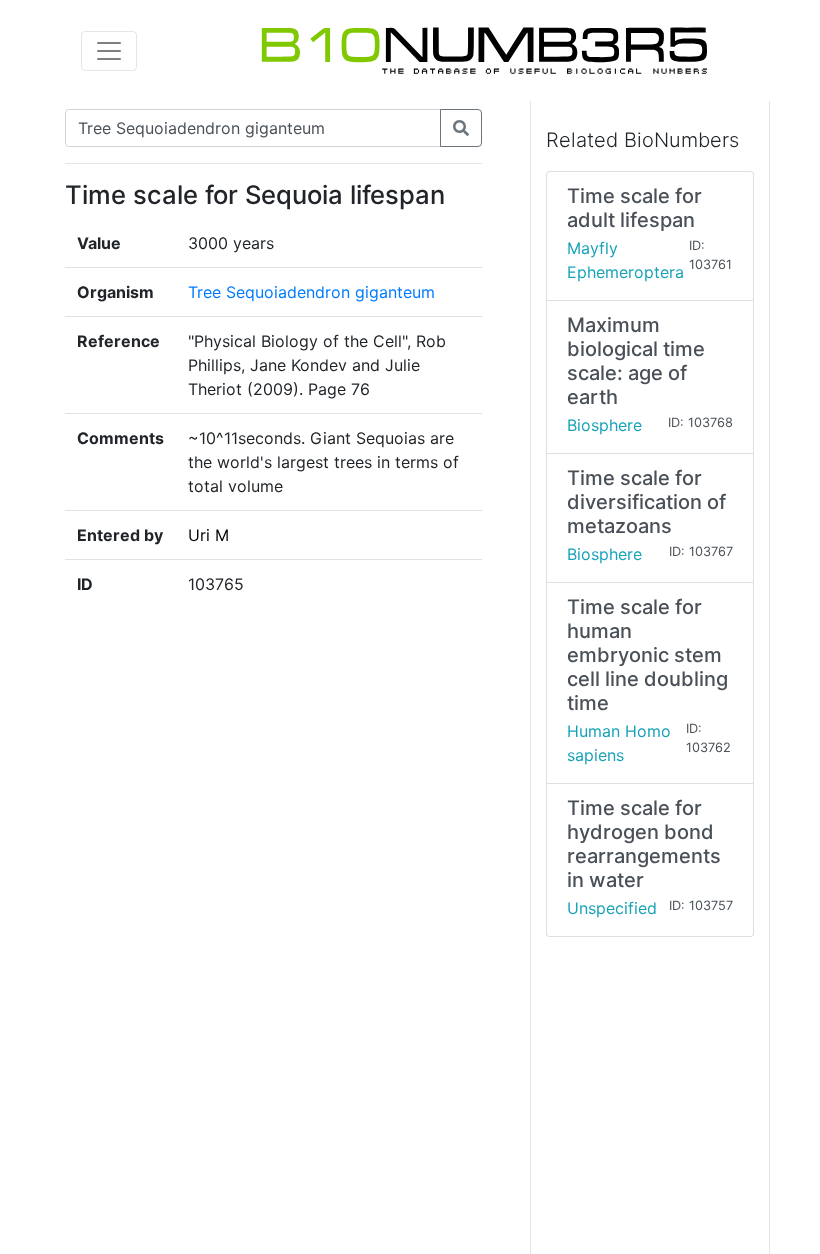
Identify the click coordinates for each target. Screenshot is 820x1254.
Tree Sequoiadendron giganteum (311, 292)
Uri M (208, 535)
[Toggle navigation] (109, 51)
